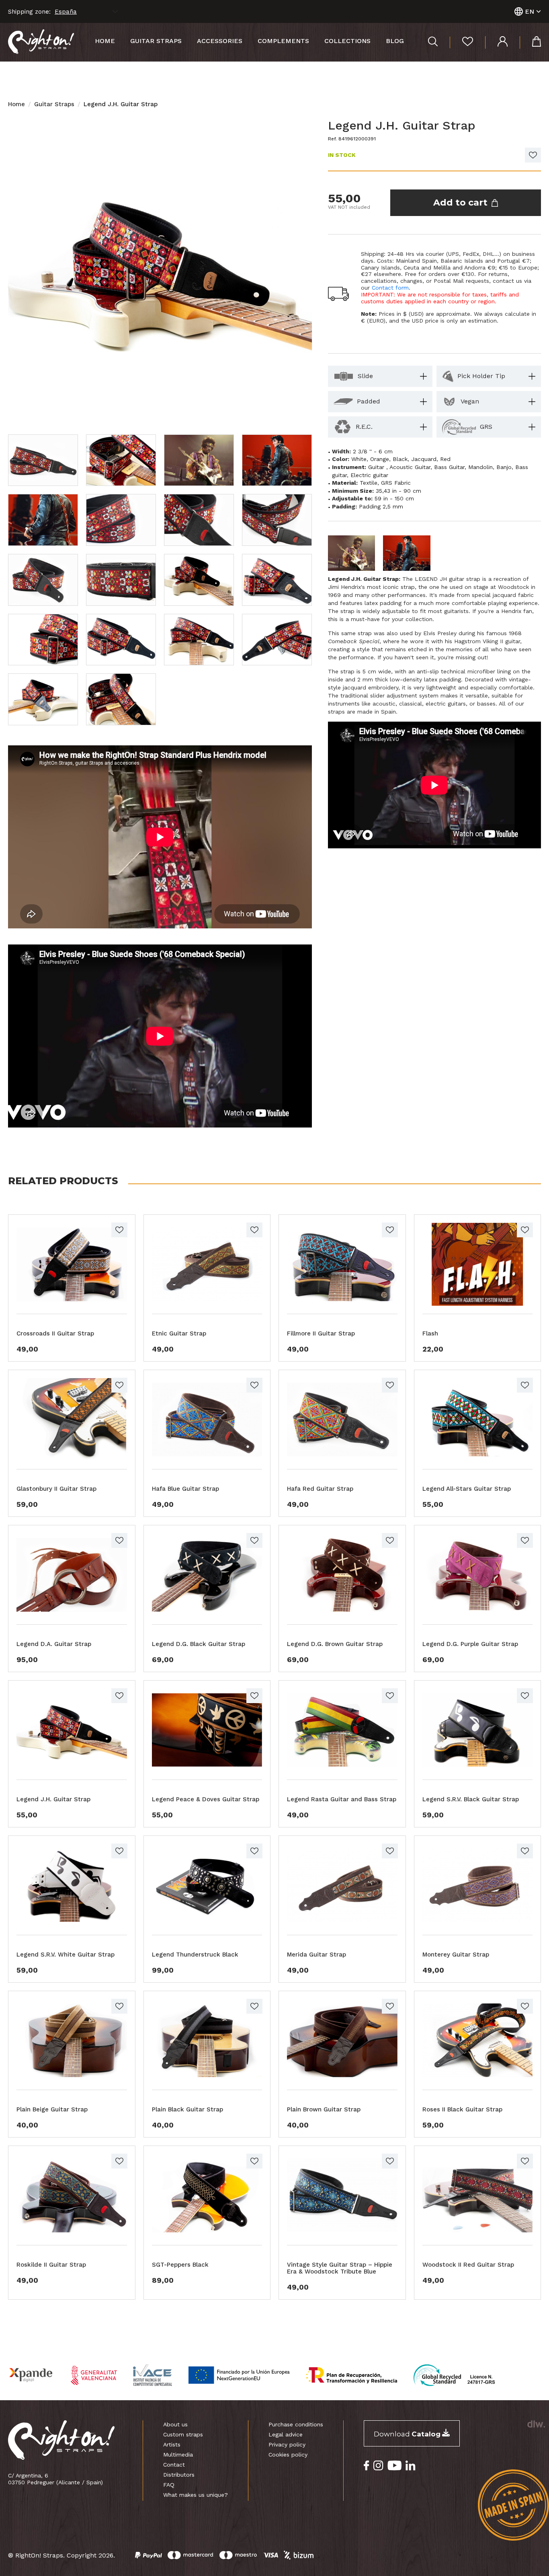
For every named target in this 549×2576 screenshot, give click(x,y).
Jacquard (424, 459)
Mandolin (480, 467)
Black (400, 459)
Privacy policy (287, 2444)
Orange (380, 459)
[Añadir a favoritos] (533, 155)
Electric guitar (369, 475)
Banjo (504, 467)
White (359, 459)
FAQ (169, 2485)
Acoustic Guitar (410, 467)
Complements (283, 41)
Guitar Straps (54, 104)
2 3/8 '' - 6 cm (373, 451)
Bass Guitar (449, 467)
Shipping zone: (29, 12)
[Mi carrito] (530, 42)
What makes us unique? (196, 2495)
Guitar (377, 467)
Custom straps (183, 2434)
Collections (347, 41)
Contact (174, 2465)
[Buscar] (433, 42)
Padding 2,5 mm (381, 506)
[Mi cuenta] (496, 42)
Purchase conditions (296, 2424)
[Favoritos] (461, 42)
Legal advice (286, 2434)
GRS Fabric (396, 483)
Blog (395, 41)
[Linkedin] (411, 2466)
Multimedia (178, 2455)
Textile (369, 483)
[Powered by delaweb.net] (536, 2424)
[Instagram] (378, 2466)
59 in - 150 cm (394, 498)
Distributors (179, 2475)
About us (175, 2424)
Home (105, 41)
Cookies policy (288, 2455)
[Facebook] (367, 2466)
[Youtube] (394, 2466)
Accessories (220, 41)
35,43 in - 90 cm (398, 491)
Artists (172, 2444)
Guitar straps (156, 41)
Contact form (390, 288)
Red (445, 459)
